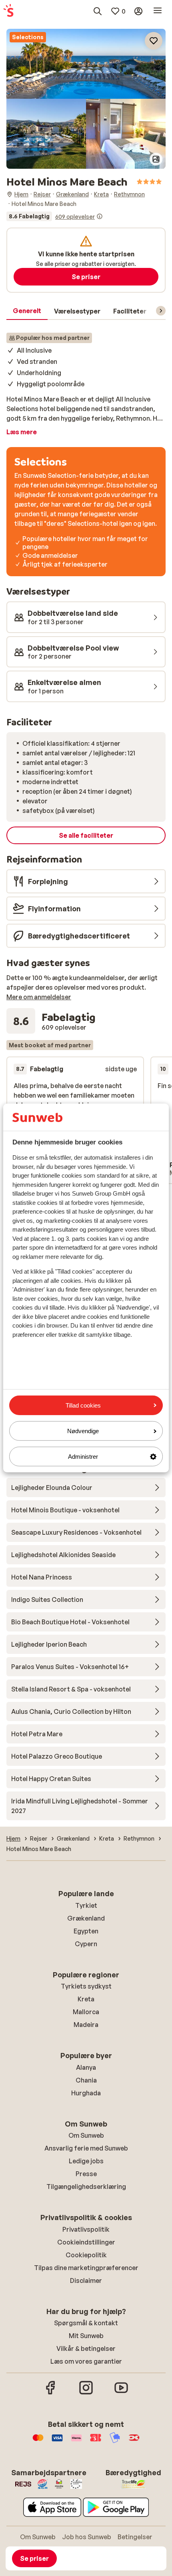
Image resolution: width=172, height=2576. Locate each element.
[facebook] (51, 2393)
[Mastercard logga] (38, 2442)
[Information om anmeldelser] (100, 216)
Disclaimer (86, 2280)
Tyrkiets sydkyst (86, 1986)
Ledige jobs (86, 2161)
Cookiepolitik (86, 2255)
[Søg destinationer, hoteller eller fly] (98, 11)
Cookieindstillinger (86, 2242)
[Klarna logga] (76, 2442)
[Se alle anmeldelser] (55, 216)
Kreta (86, 1999)
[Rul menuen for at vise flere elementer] (161, 311)
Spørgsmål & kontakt (86, 2323)
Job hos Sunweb (87, 2537)
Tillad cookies (83, 1405)
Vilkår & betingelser (86, 2348)
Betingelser (135, 2537)
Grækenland (86, 1918)
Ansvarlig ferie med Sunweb (86, 2148)
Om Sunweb (86, 2135)
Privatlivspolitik (86, 2229)
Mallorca (86, 2012)
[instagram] (86, 2393)
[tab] (27, 311)
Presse (86, 2174)
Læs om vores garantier (86, 2361)
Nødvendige (83, 1431)
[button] (86, 64)
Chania (86, 2080)
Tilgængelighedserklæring (86, 2187)
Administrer (83, 1457)
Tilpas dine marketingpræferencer (86, 2268)
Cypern (86, 1944)
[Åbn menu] (158, 11)
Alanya (86, 2067)
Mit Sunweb (86, 2336)
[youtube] (121, 2393)
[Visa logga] (57, 2442)
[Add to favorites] (154, 41)
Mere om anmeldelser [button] (39, 997)
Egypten (86, 1931)
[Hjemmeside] (8, 11)
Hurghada (86, 2093)
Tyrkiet (86, 1905)
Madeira (86, 2025)
